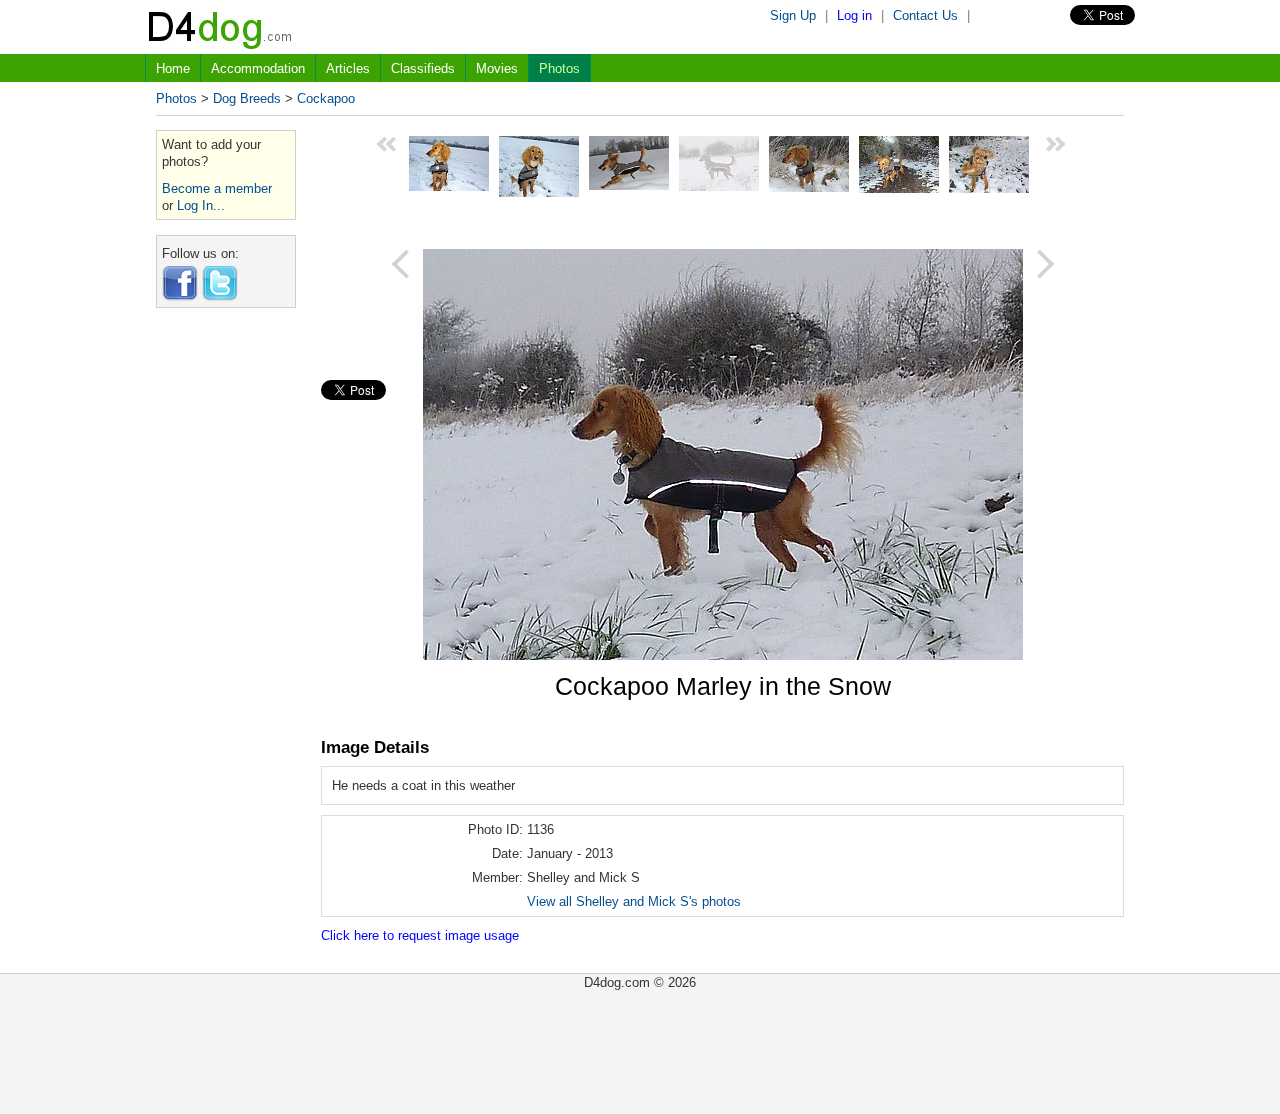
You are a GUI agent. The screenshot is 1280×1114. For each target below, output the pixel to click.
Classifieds (423, 68)
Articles (348, 68)
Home (173, 68)
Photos (559, 68)
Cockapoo (326, 98)
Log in (854, 15)
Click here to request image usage (420, 935)
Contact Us (925, 15)
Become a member (217, 188)
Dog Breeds (247, 98)
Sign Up (793, 15)
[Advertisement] (226, 623)
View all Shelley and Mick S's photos (634, 901)
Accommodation (258, 68)
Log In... (201, 205)
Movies (497, 68)
